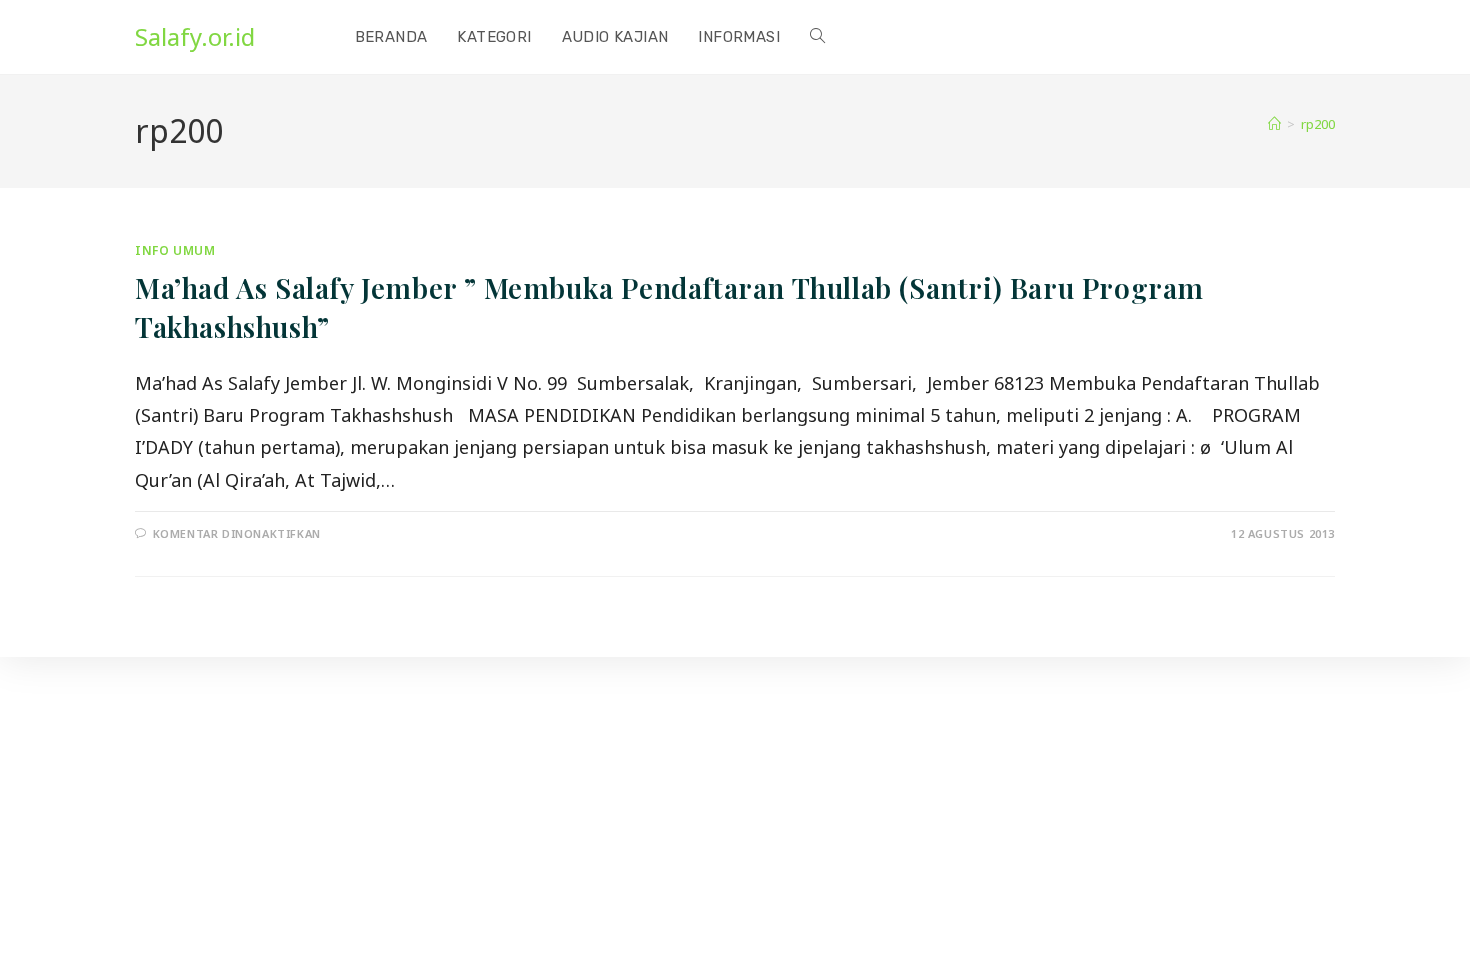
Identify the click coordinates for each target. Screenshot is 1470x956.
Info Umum (175, 250)
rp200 (1318, 124)
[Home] (1274, 124)
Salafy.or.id (195, 36)
